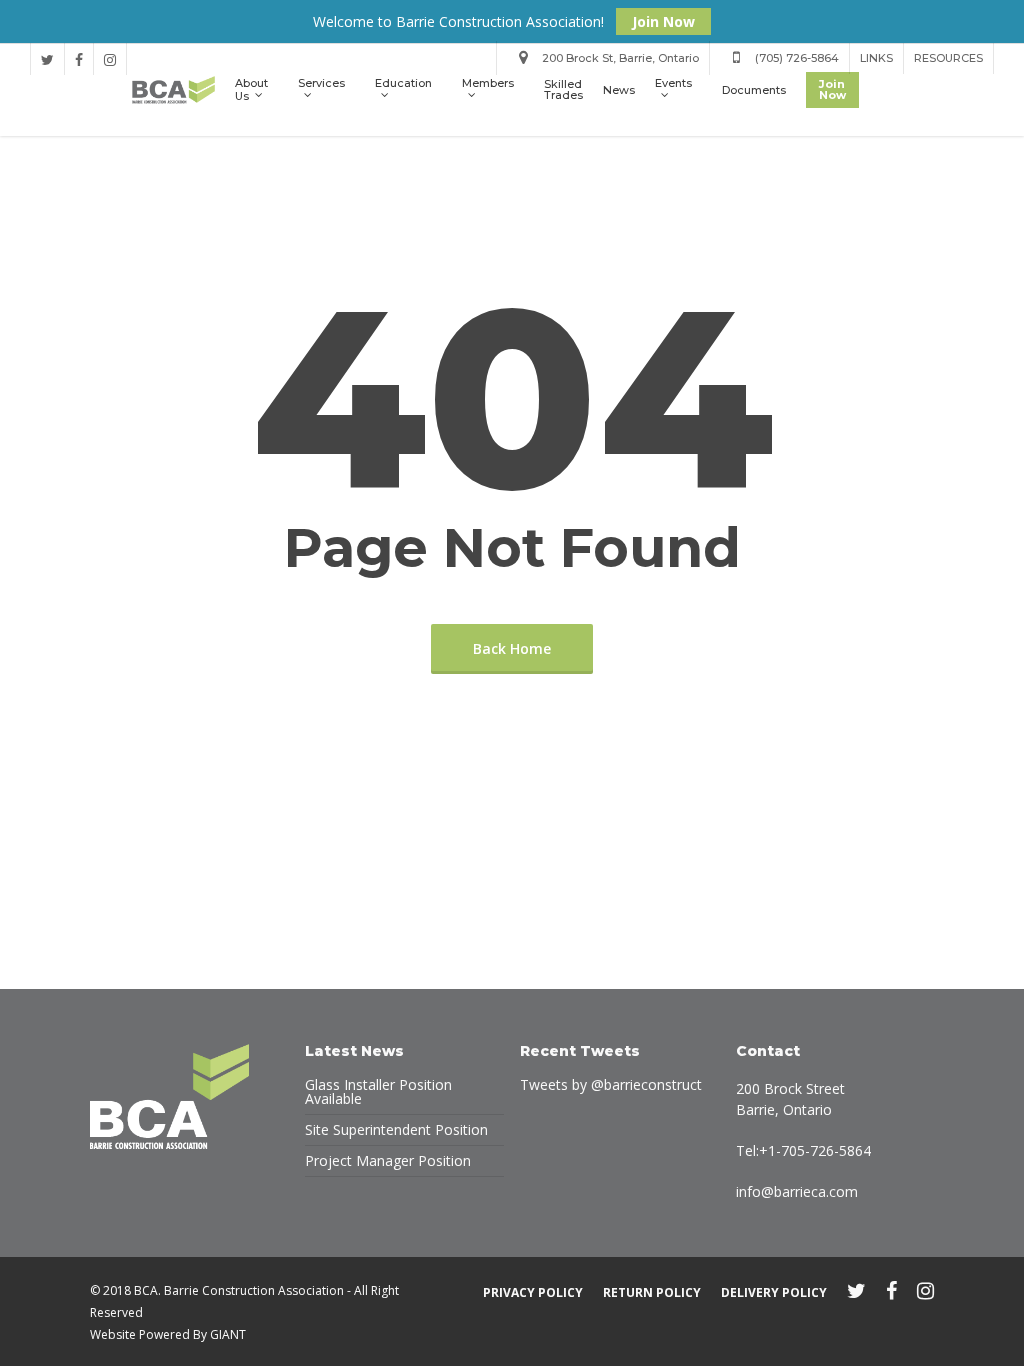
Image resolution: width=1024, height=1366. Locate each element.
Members (488, 84)
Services (321, 84)
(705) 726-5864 (795, 58)
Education (403, 84)
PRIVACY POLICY (533, 1292)
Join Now (663, 21)
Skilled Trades (563, 90)
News (619, 90)
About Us (251, 90)
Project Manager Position (388, 1160)
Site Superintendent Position (396, 1129)
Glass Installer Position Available (378, 1091)
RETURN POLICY (652, 1292)
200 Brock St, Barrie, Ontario (619, 58)
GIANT (228, 1334)
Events (673, 84)
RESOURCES (948, 58)
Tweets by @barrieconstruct (611, 1084)
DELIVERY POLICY (774, 1292)
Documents (754, 90)
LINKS (876, 58)
